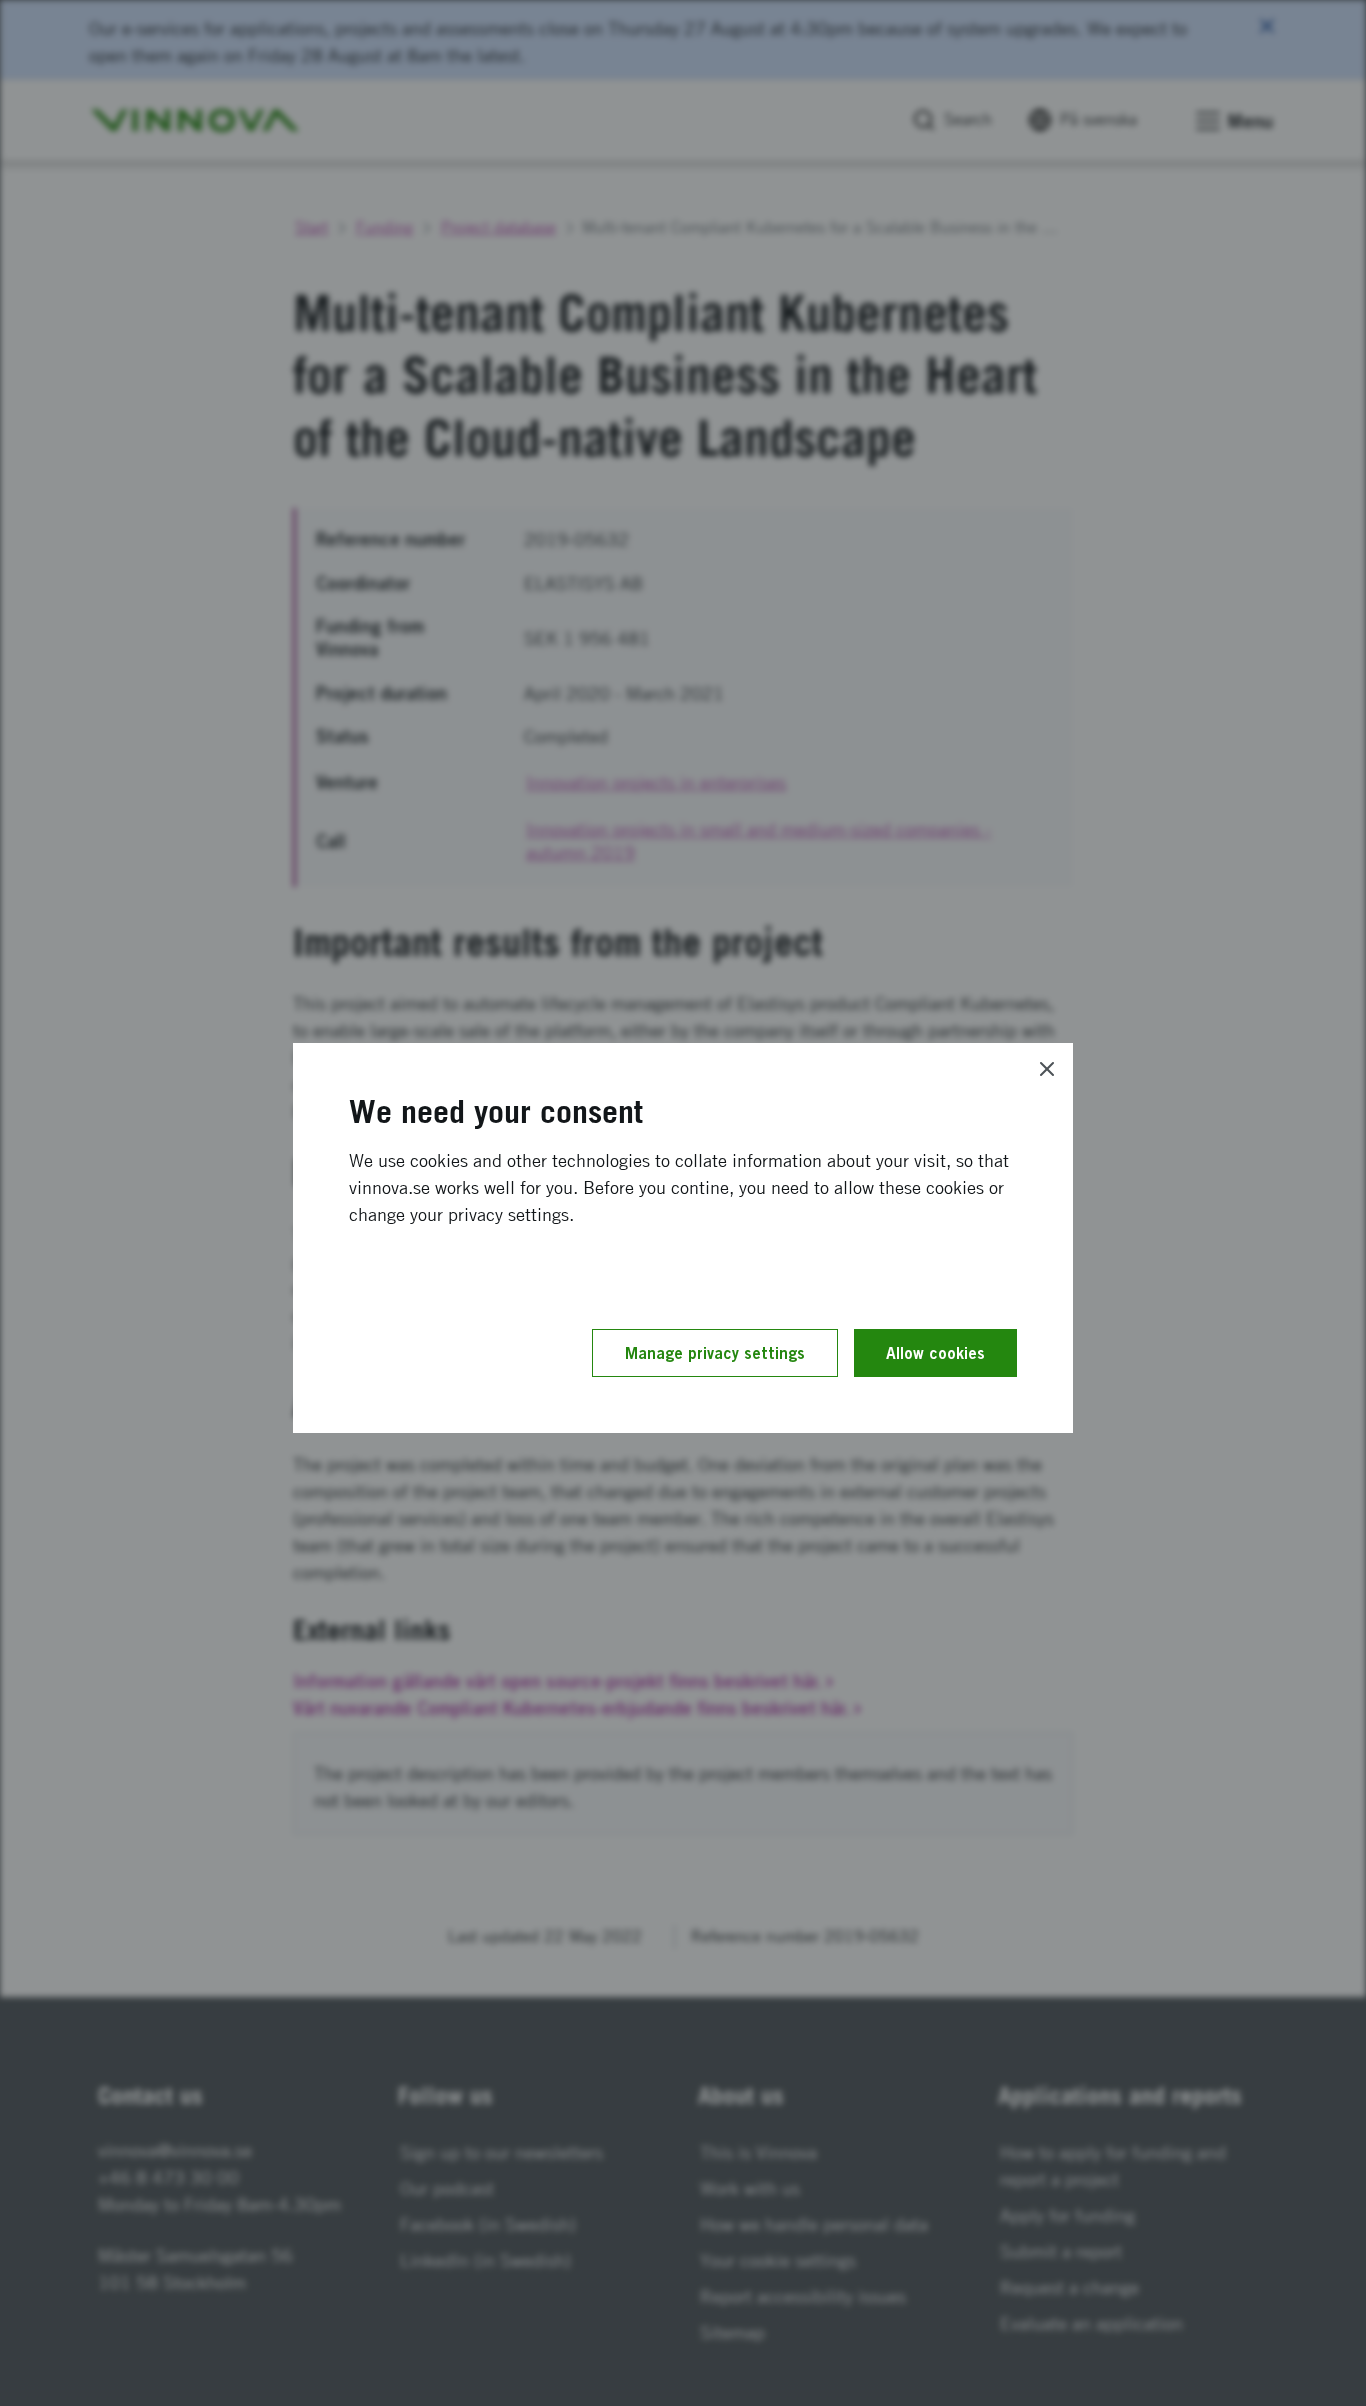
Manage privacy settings (715, 1353)
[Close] (1047, 1069)
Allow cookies (935, 1353)
